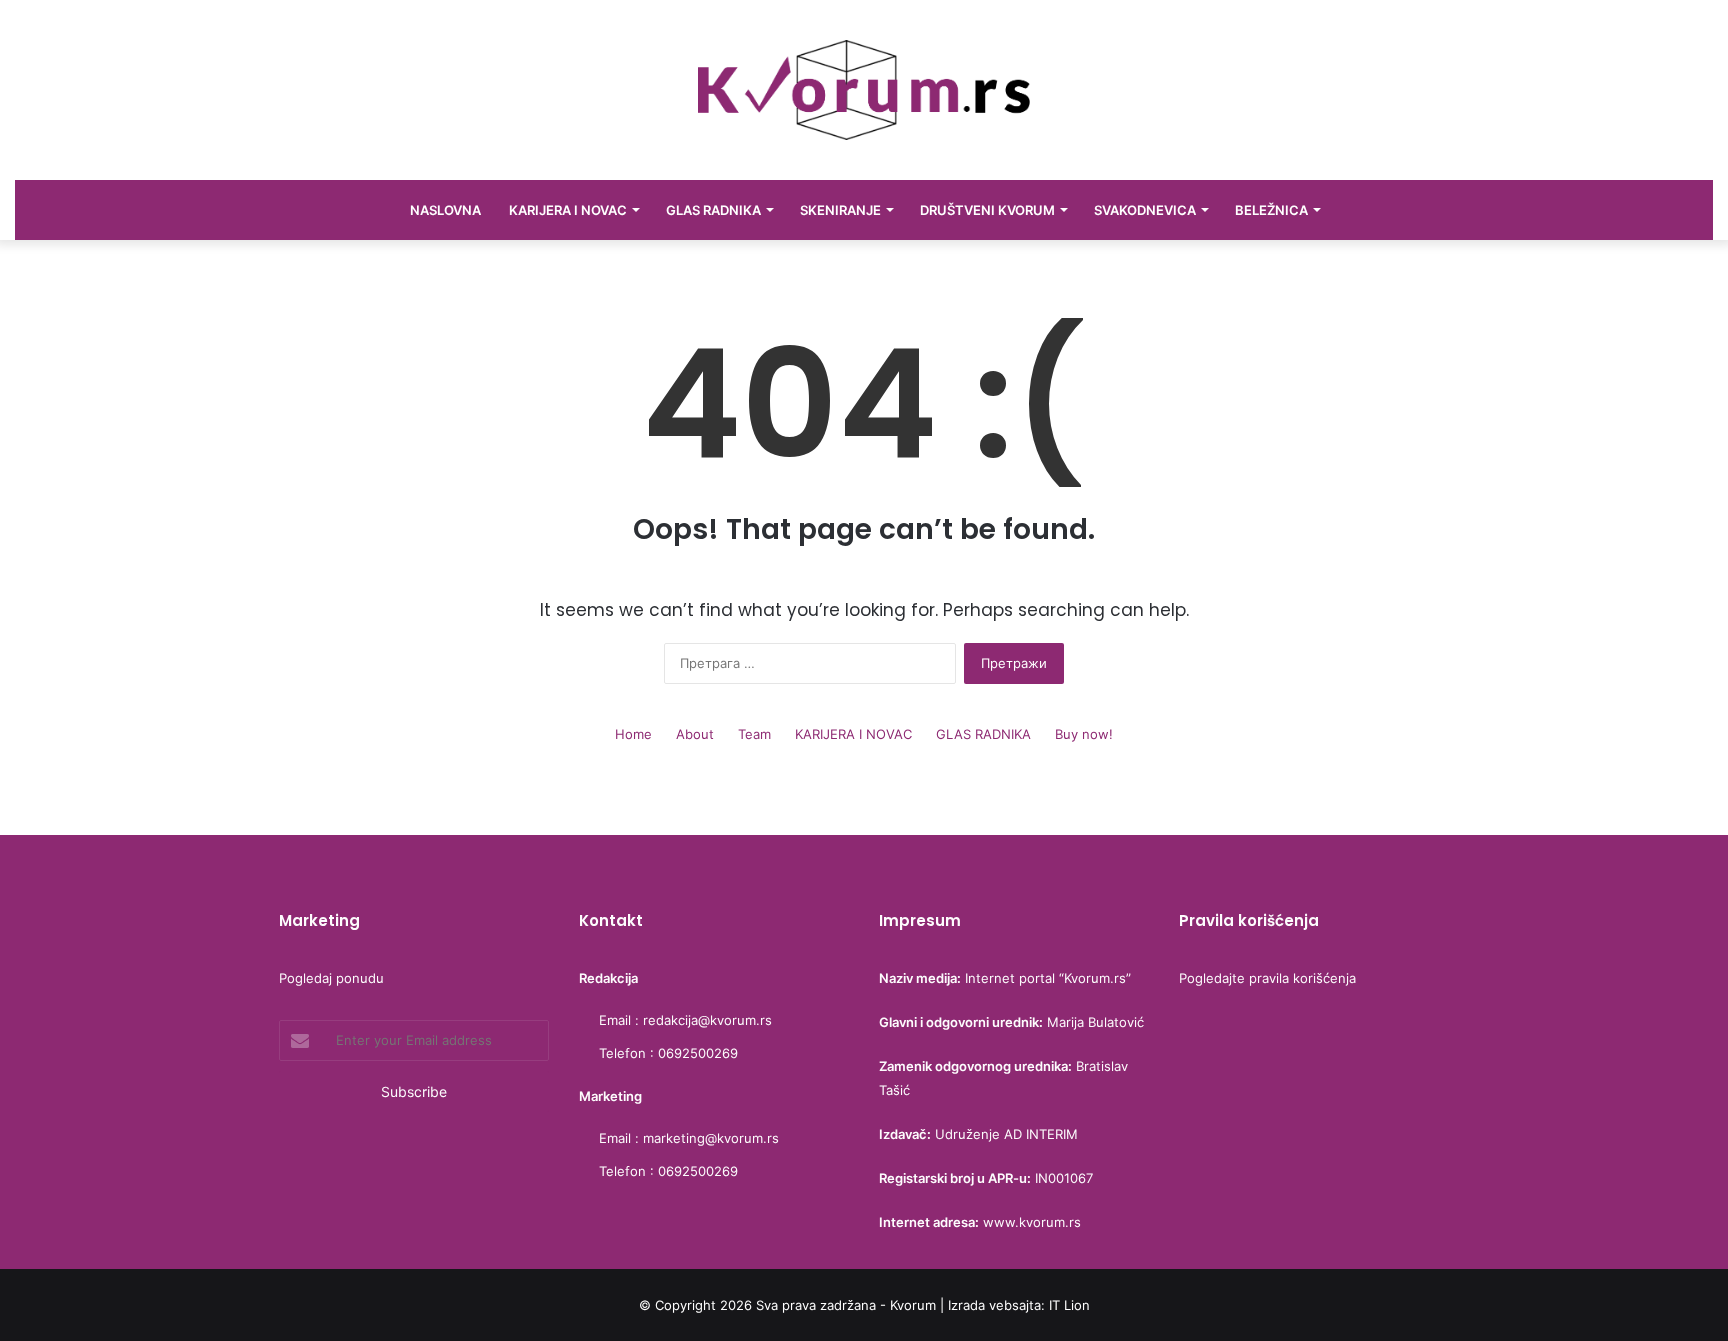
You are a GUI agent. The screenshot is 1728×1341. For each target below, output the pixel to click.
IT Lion (1069, 1305)
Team (754, 734)
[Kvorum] (864, 90)
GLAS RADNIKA (713, 210)
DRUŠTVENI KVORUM (987, 210)
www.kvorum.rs (1032, 1222)
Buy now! (1084, 734)
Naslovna (445, 210)
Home (633, 734)
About (695, 734)
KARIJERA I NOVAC (568, 210)
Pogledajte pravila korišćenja (1267, 978)
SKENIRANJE (840, 210)
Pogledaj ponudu (331, 978)
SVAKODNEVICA (1145, 210)
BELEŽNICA (1271, 210)
